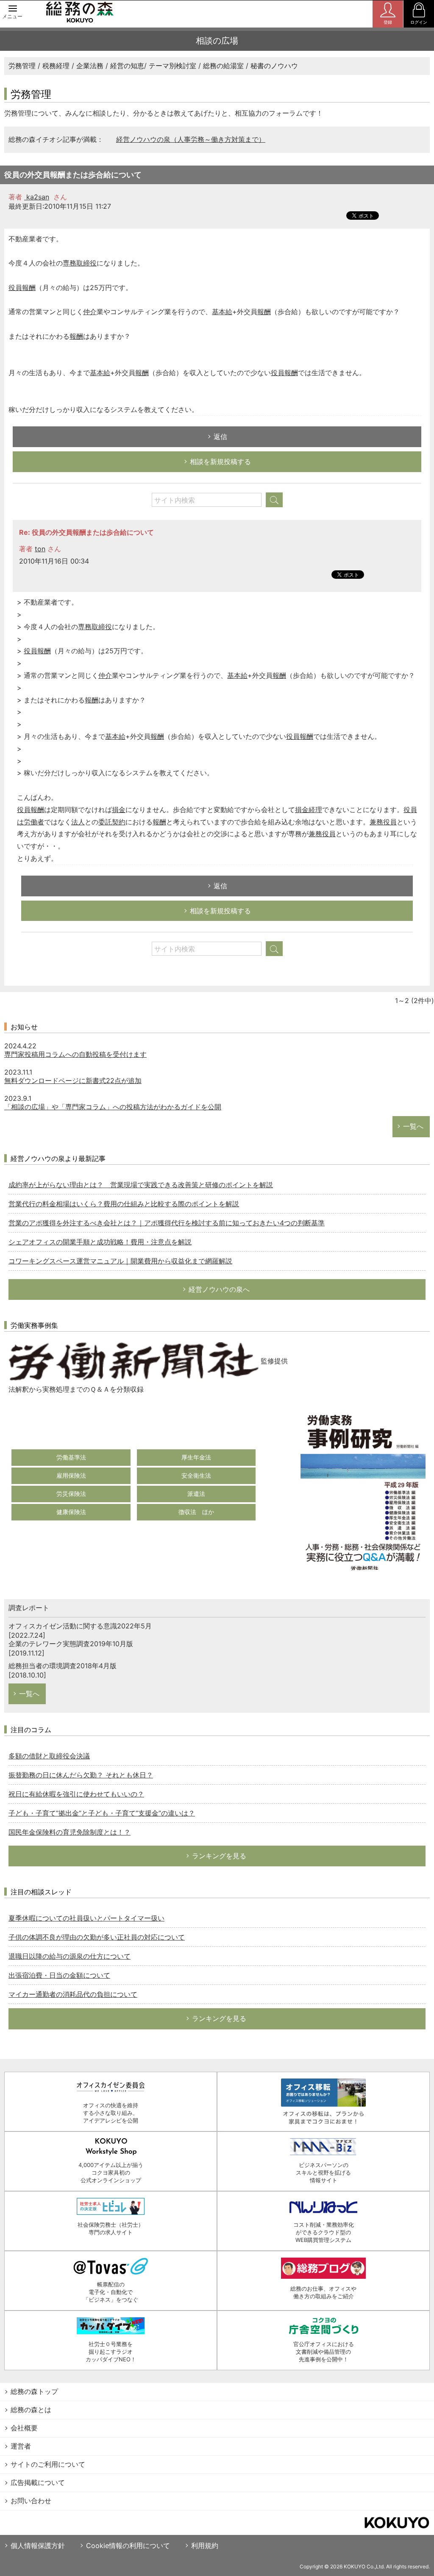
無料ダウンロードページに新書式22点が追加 (73, 1081)
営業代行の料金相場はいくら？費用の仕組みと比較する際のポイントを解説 (124, 1204)
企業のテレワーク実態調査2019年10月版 (71, 1644)
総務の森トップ (34, 2391)
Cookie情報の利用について (128, 2546)
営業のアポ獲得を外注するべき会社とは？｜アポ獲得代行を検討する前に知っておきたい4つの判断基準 (167, 1223)
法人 (78, 822)
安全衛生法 (196, 1475)
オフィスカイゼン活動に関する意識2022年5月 (80, 1626)
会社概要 (24, 2428)
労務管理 (22, 66)
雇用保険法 (71, 1475)
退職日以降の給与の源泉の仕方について (70, 1956)
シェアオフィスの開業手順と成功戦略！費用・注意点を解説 (100, 1242)
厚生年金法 (196, 1457)
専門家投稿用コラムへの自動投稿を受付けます (75, 1054)
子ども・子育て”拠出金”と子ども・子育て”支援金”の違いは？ (102, 1813)
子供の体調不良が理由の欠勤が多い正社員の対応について (97, 1937)
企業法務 (90, 66)
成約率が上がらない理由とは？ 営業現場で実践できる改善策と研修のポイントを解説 (141, 1185)
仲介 (90, 312)
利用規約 (205, 2546)
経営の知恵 (127, 66)
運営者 (21, 2446)
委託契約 (112, 822)
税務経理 (56, 66)
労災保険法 (71, 1494)
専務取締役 (80, 263)
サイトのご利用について (48, 2464)
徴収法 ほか (196, 1512)
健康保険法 (71, 1512)
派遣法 (196, 1494)
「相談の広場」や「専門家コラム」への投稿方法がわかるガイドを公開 (113, 1107)
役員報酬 (22, 287)
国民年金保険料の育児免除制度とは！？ (70, 1832)
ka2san (37, 197)
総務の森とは (31, 2410)
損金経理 (309, 810)
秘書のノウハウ (274, 66)
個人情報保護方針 (38, 2546)
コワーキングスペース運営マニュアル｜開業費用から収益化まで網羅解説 (120, 1261)
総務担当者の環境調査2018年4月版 (63, 1666)
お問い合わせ (31, 2501)
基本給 (222, 312)
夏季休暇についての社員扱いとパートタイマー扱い (86, 1918)
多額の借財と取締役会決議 (49, 1756)
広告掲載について (38, 2482)
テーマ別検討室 (172, 66)
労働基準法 (71, 1457)
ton (40, 549)
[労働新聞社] (134, 1361)
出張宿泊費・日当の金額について (59, 1975)
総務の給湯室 (223, 66)
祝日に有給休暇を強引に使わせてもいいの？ (76, 1794)
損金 (119, 810)
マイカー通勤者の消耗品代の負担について (73, 1994)
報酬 (264, 312)
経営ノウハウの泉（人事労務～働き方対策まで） (191, 139)
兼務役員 (383, 822)
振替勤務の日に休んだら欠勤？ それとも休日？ (81, 1775)
